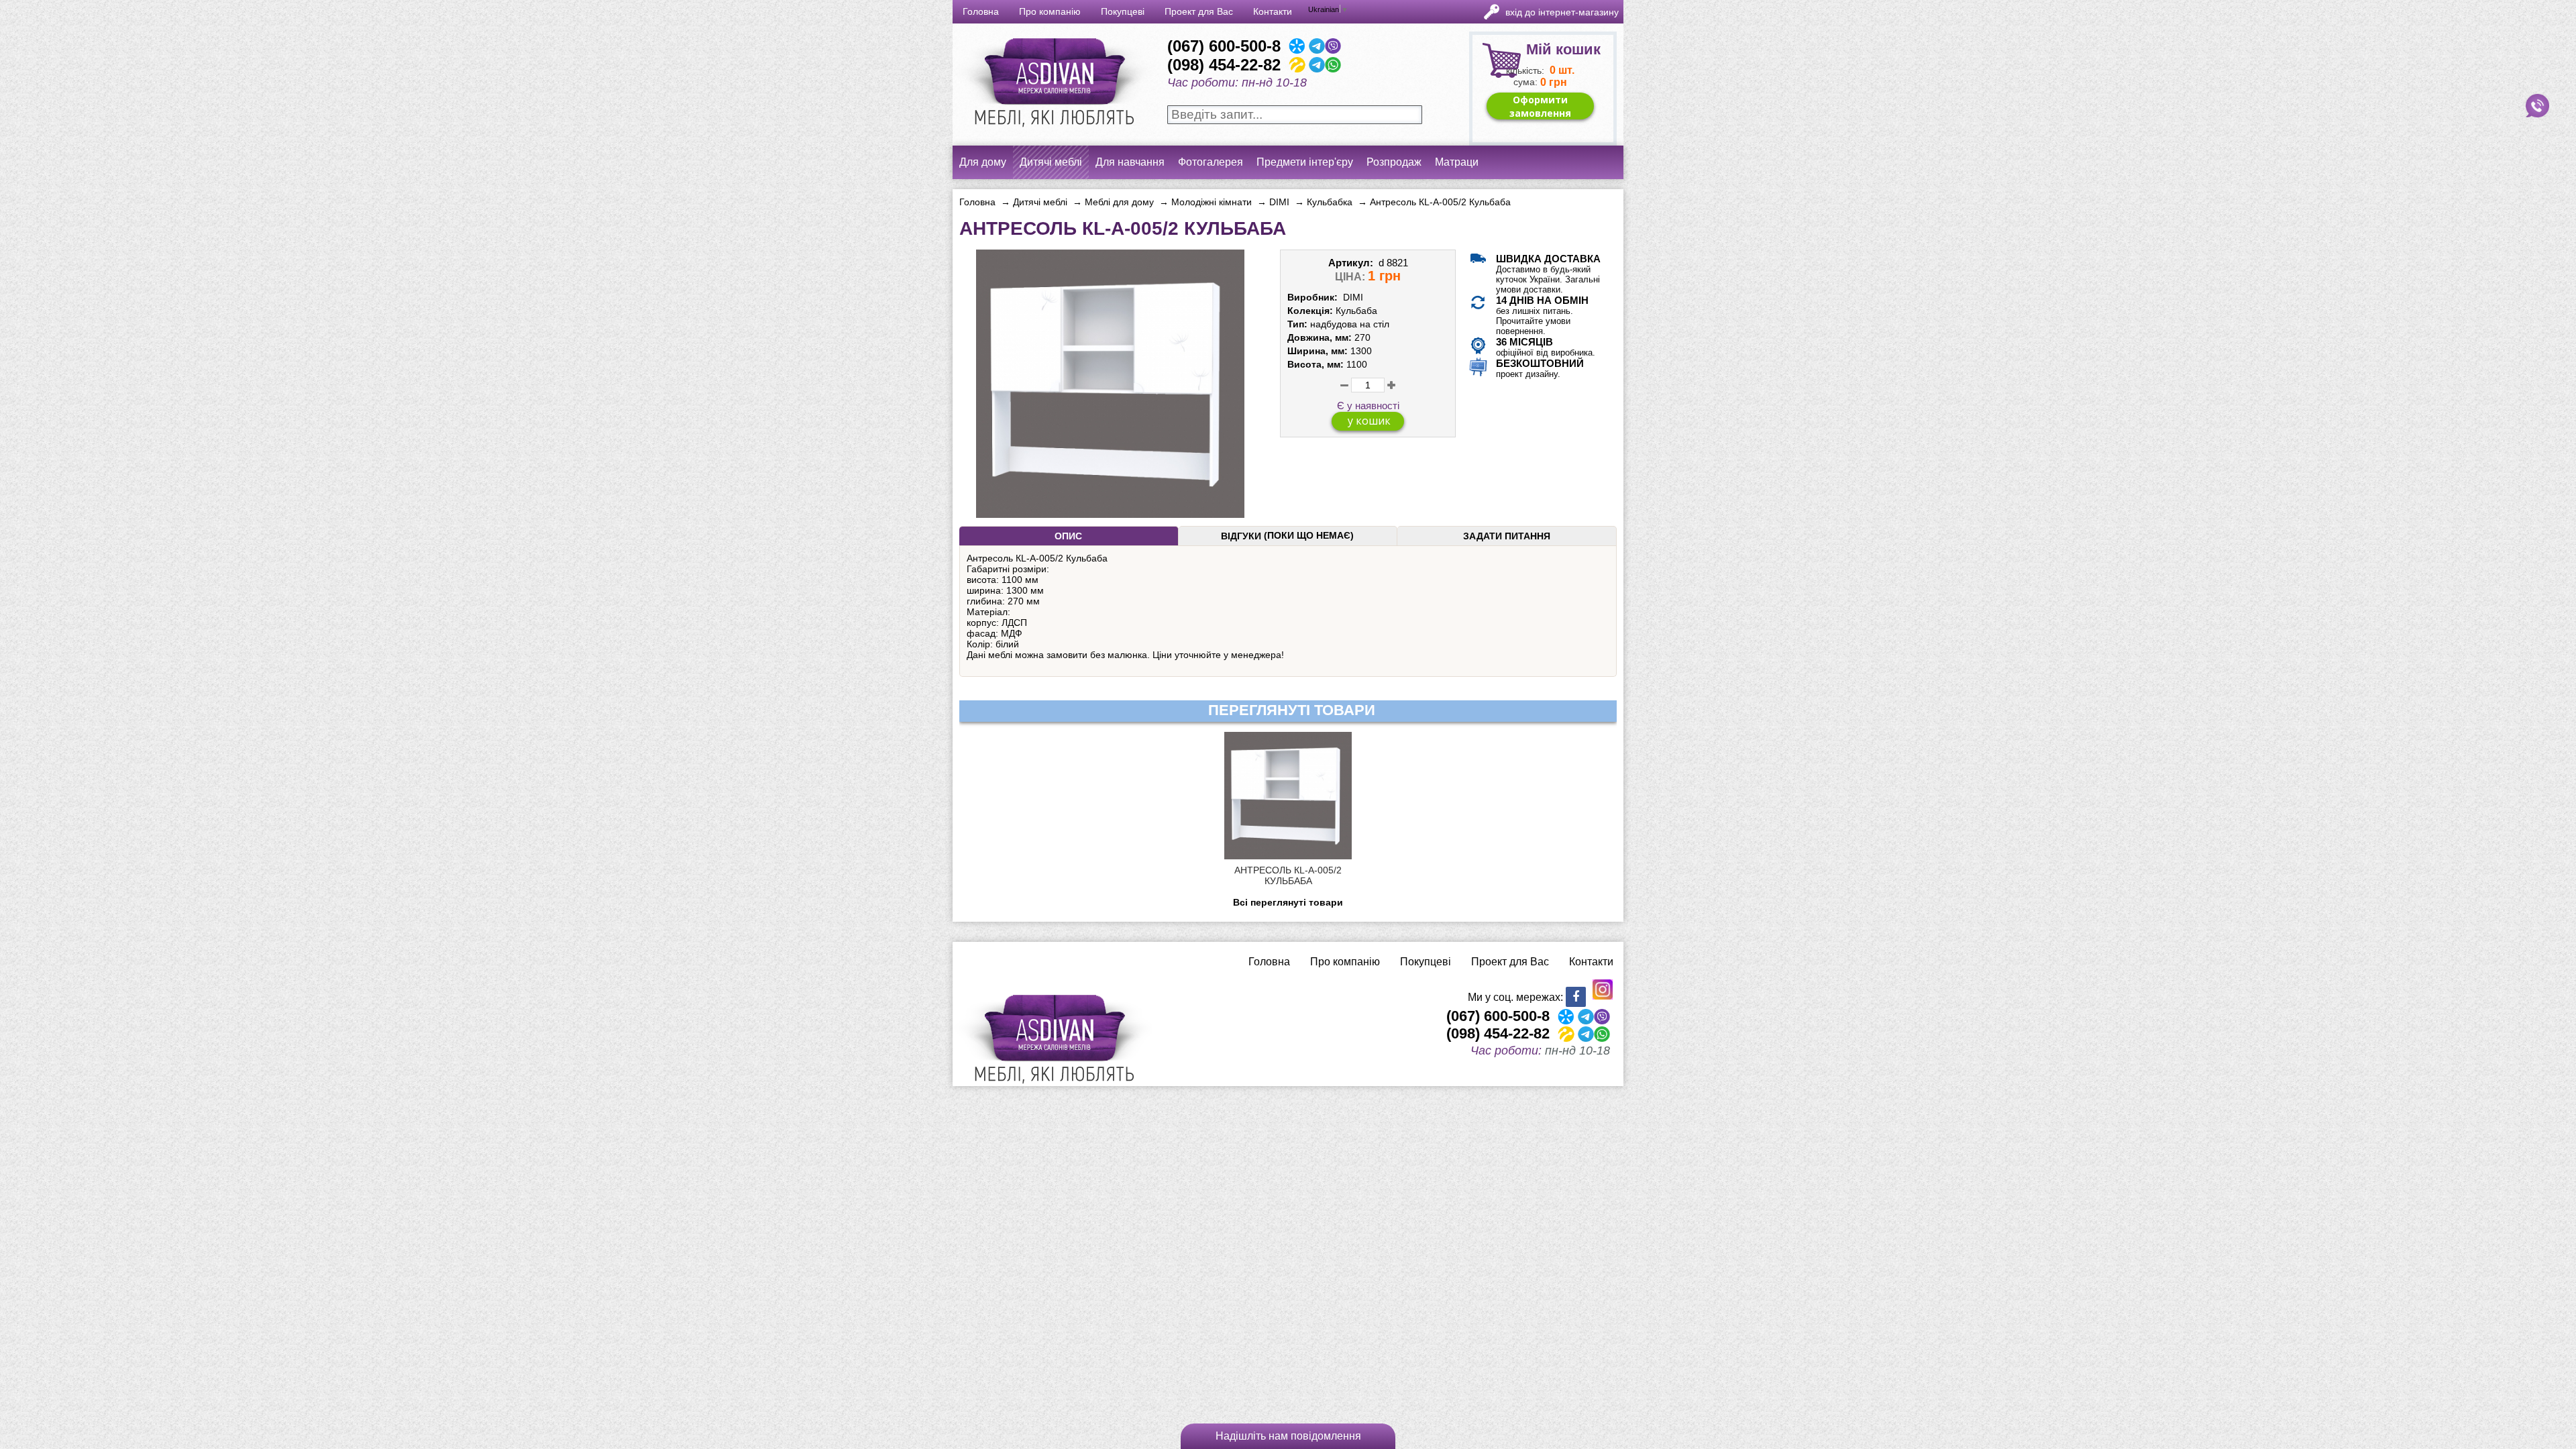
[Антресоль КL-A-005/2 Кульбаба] (1110, 513)
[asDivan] (1053, 134)
